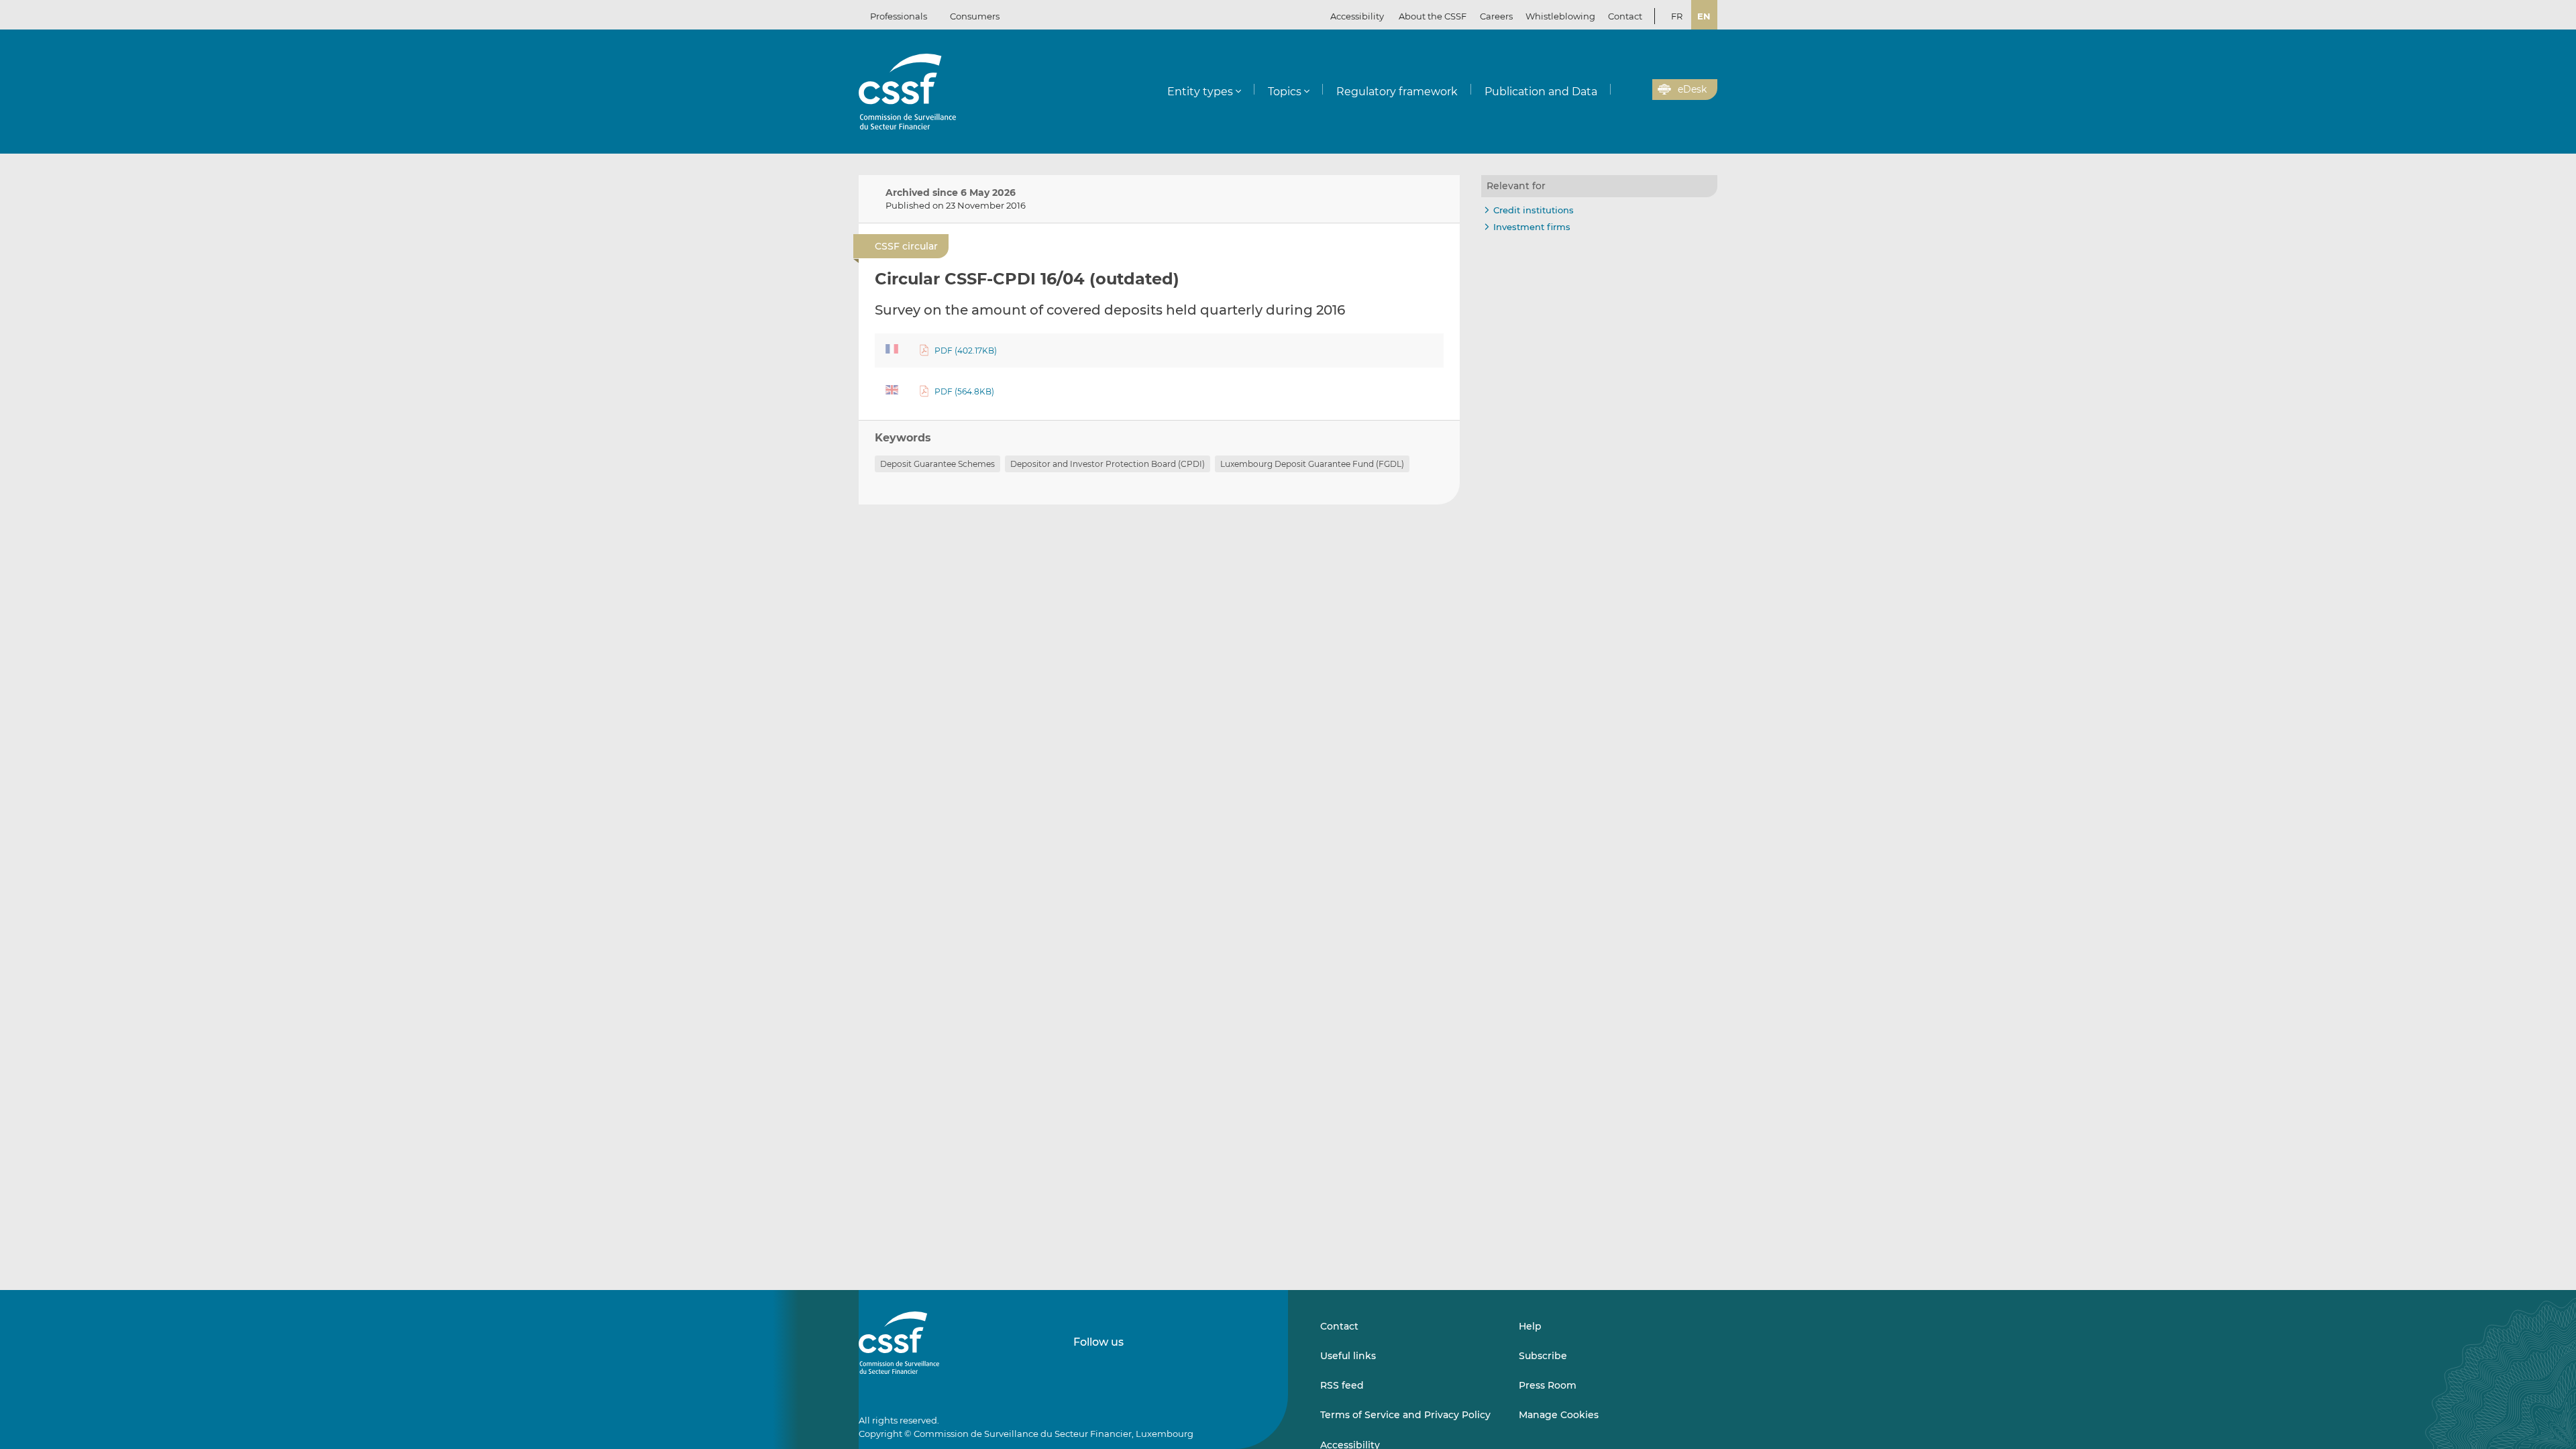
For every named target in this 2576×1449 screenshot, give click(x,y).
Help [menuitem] (1530, 1326)
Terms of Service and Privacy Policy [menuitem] (1405, 1415)
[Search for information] (1621, 90)
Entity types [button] (1200, 92)
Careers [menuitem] (1496, 16)
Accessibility (1357, 16)
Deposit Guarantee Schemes (937, 464)
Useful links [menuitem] (1348, 1356)
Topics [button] (1285, 92)
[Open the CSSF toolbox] (1638, 90)
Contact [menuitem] (1625, 16)
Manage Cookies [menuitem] (1559, 1415)
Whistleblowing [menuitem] (1560, 16)
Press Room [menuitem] (1548, 1385)
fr (1677, 16)
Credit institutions (1534, 210)
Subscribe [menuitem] (1543, 1356)
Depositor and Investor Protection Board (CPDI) (1108, 464)
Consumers (975, 16)
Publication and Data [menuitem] (1541, 92)
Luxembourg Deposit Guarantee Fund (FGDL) (1312, 464)
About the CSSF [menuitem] (1433, 16)
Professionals (899, 16)
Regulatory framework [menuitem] (1397, 92)
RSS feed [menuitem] (1342, 1385)
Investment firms (1532, 227)
